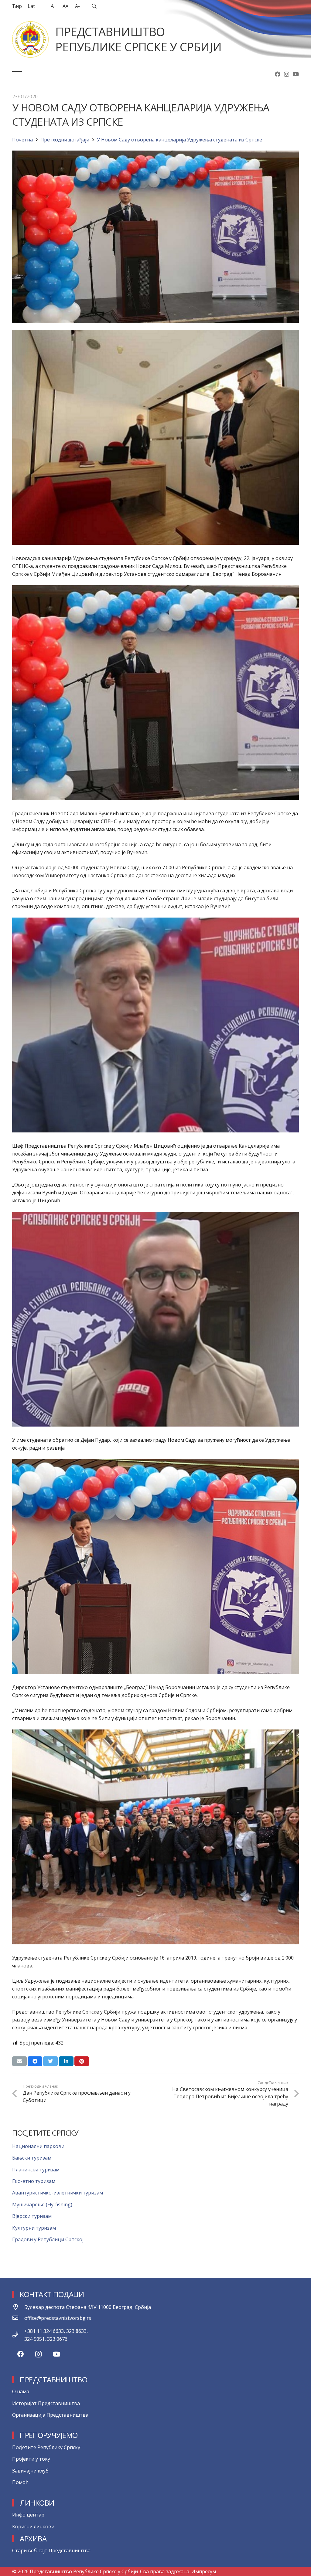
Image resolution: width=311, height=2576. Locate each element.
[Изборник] (17, 75)
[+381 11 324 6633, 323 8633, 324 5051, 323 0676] (18, 2335)
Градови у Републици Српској (48, 2239)
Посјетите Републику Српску (46, 2447)
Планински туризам (36, 2170)
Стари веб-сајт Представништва (51, 2551)
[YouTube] (296, 74)
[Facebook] (278, 74)
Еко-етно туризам (34, 2181)
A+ (54, 6)
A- (77, 6)
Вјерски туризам (32, 2216)
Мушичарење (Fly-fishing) (42, 2204)
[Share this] (35, 2061)
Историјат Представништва (46, 2403)
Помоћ (20, 2482)
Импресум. (204, 2571)
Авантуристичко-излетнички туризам (58, 2193)
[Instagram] (287, 74)
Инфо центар (28, 2515)
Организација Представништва (50, 2415)
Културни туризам (34, 2228)
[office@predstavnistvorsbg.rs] (18, 2318)
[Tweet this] (50, 2061)
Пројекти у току (31, 2459)
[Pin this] (82, 2061)
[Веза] (30, 39)
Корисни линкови (33, 2527)
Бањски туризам (32, 2158)
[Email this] (19, 2061)
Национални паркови (38, 2146)
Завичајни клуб (30, 2471)
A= (65, 6)
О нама (21, 2391)
